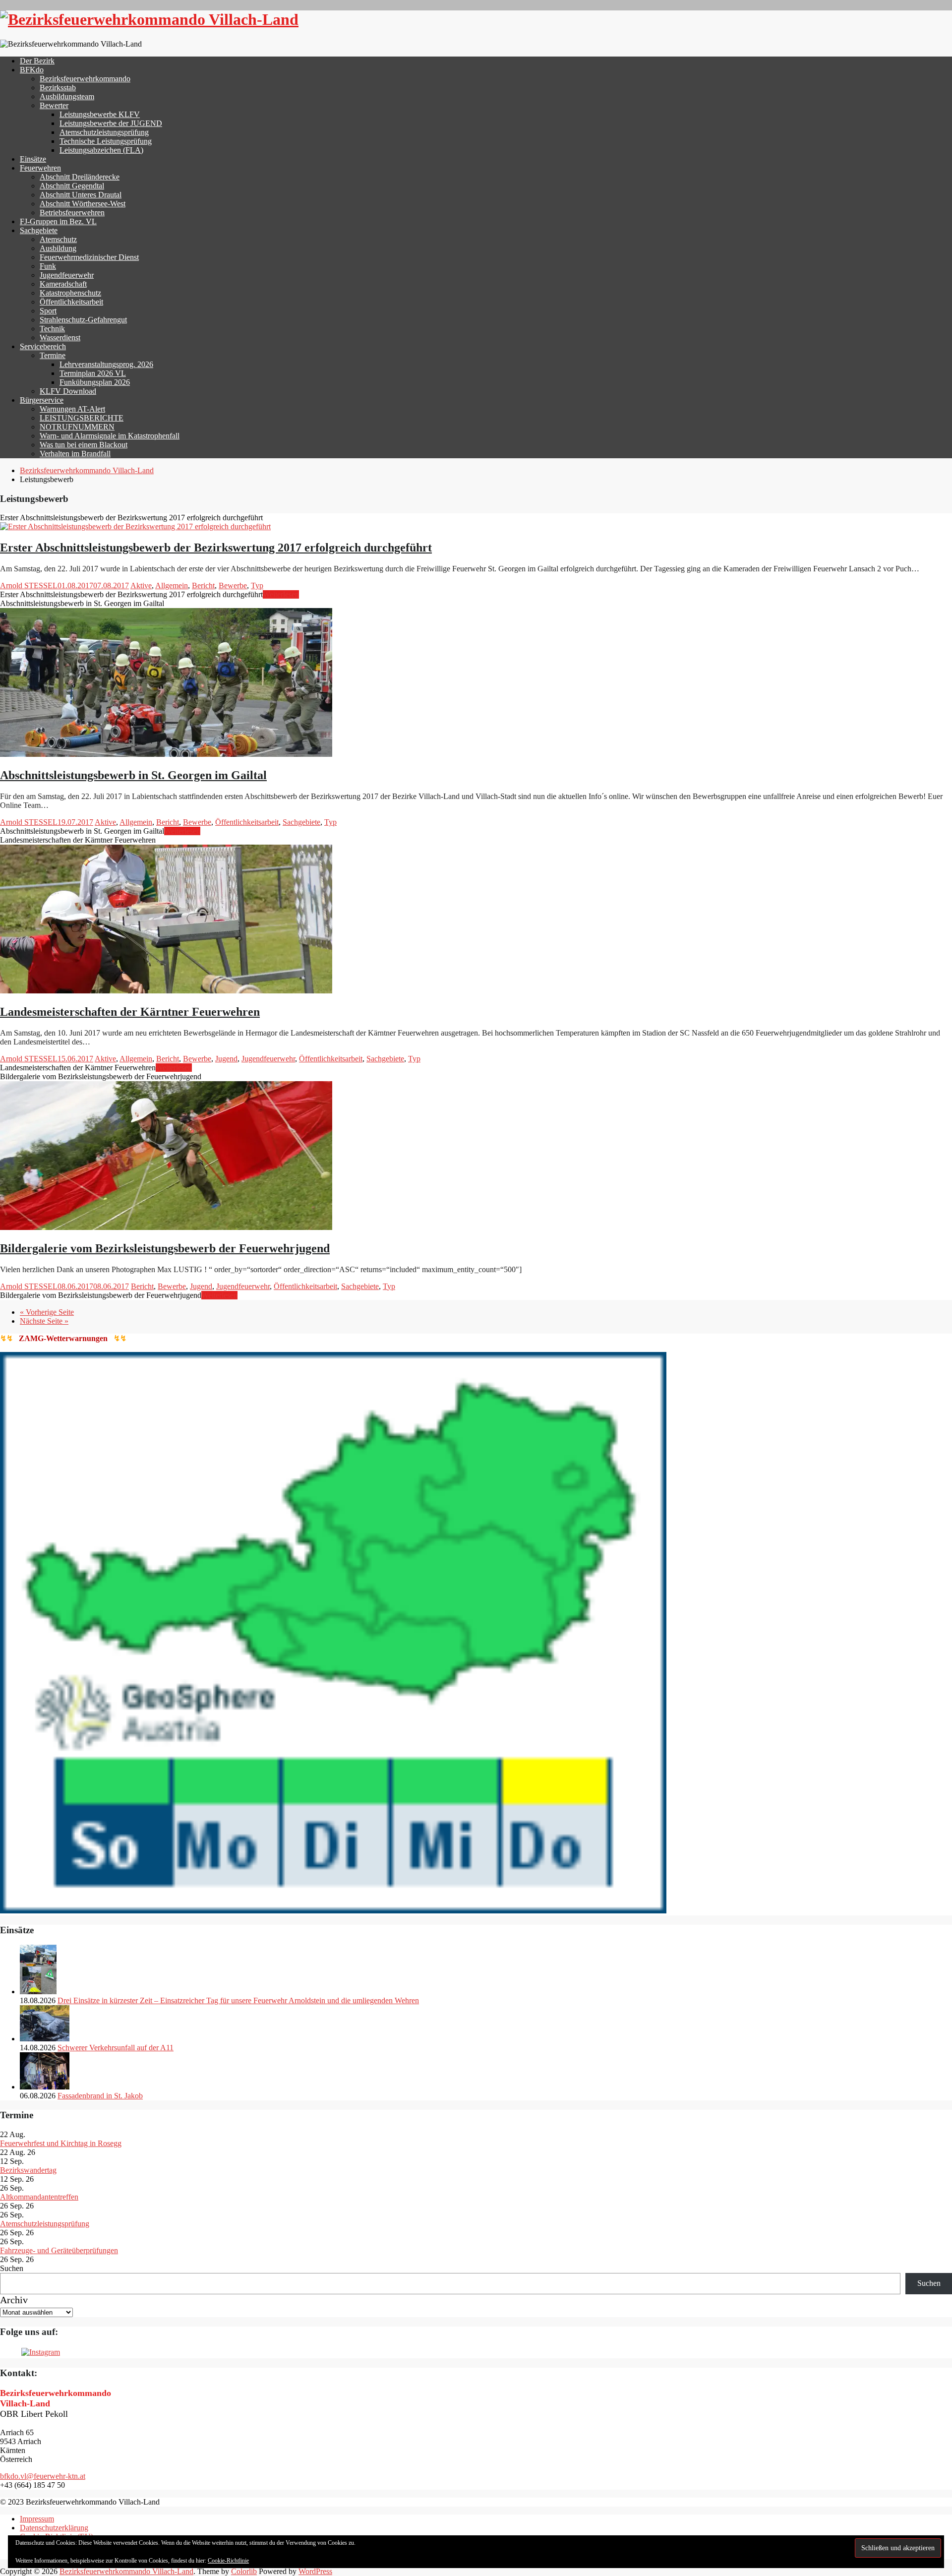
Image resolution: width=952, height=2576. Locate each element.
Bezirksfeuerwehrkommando (85, 79)
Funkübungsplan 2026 (95, 382)
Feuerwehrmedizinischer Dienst (89, 257)
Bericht (203, 585)
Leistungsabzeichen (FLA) (101, 150)
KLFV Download (68, 391)
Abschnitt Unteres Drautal (81, 195)
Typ (257, 585)
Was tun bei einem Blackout (84, 445)
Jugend (226, 1059)
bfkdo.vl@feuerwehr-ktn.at (43, 2476)
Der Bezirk (37, 61)
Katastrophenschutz (70, 293)
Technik (52, 329)
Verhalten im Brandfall (75, 454)
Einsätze (33, 159)
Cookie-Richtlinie (228, 2561)
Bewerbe (233, 585)
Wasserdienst (60, 337)
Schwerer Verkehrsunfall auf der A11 (116, 2048)
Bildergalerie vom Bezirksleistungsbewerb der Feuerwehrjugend (165, 1248)
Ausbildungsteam (67, 96)
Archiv (14, 2300)
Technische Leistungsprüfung (106, 141)
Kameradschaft (63, 284)
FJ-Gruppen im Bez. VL (58, 221)
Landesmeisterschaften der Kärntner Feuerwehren (130, 1012)
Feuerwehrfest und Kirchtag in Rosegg (61, 2143)
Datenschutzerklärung (54, 2528)
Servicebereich (43, 346)
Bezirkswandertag (28, 2170)
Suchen (12, 2268)
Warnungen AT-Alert (72, 409)
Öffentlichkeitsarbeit (71, 302)
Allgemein (172, 585)
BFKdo (32, 70)
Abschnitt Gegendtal (72, 186)
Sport (48, 311)
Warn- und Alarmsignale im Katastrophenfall (110, 436)
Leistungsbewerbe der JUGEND (111, 123)
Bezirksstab (58, 88)
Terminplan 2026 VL (93, 373)
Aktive (141, 585)
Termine (53, 355)
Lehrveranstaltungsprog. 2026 (106, 364)
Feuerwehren (40, 168)
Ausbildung (58, 248)
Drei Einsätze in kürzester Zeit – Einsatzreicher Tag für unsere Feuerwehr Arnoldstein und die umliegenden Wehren (238, 2000)
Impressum (37, 2519)
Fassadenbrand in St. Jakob (100, 2096)
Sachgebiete (39, 230)
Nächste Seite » (44, 1321)
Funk (48, 266)
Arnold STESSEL (29, 585)
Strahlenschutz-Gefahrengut (83, 320)
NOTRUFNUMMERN (77, 427)
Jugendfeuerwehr (67, 275)
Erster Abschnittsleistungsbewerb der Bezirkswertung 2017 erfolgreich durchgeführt (216, 548)
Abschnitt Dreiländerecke (80, 177)
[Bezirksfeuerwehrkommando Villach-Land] (149, 19)
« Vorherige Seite (47, 1312)
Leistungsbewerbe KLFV (100, 114)
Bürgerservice (42, 400)
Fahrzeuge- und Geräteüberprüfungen (59, 2250)
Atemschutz (58, 239)
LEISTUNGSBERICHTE (82, 418)
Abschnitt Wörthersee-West (83, 204)
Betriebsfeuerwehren (72, 213)
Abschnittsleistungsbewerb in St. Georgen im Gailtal (133, 775)
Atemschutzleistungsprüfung (104, 132)
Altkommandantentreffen (39, 2197)
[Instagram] (41, 2352)
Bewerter (54, 105)
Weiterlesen (281, 594)
